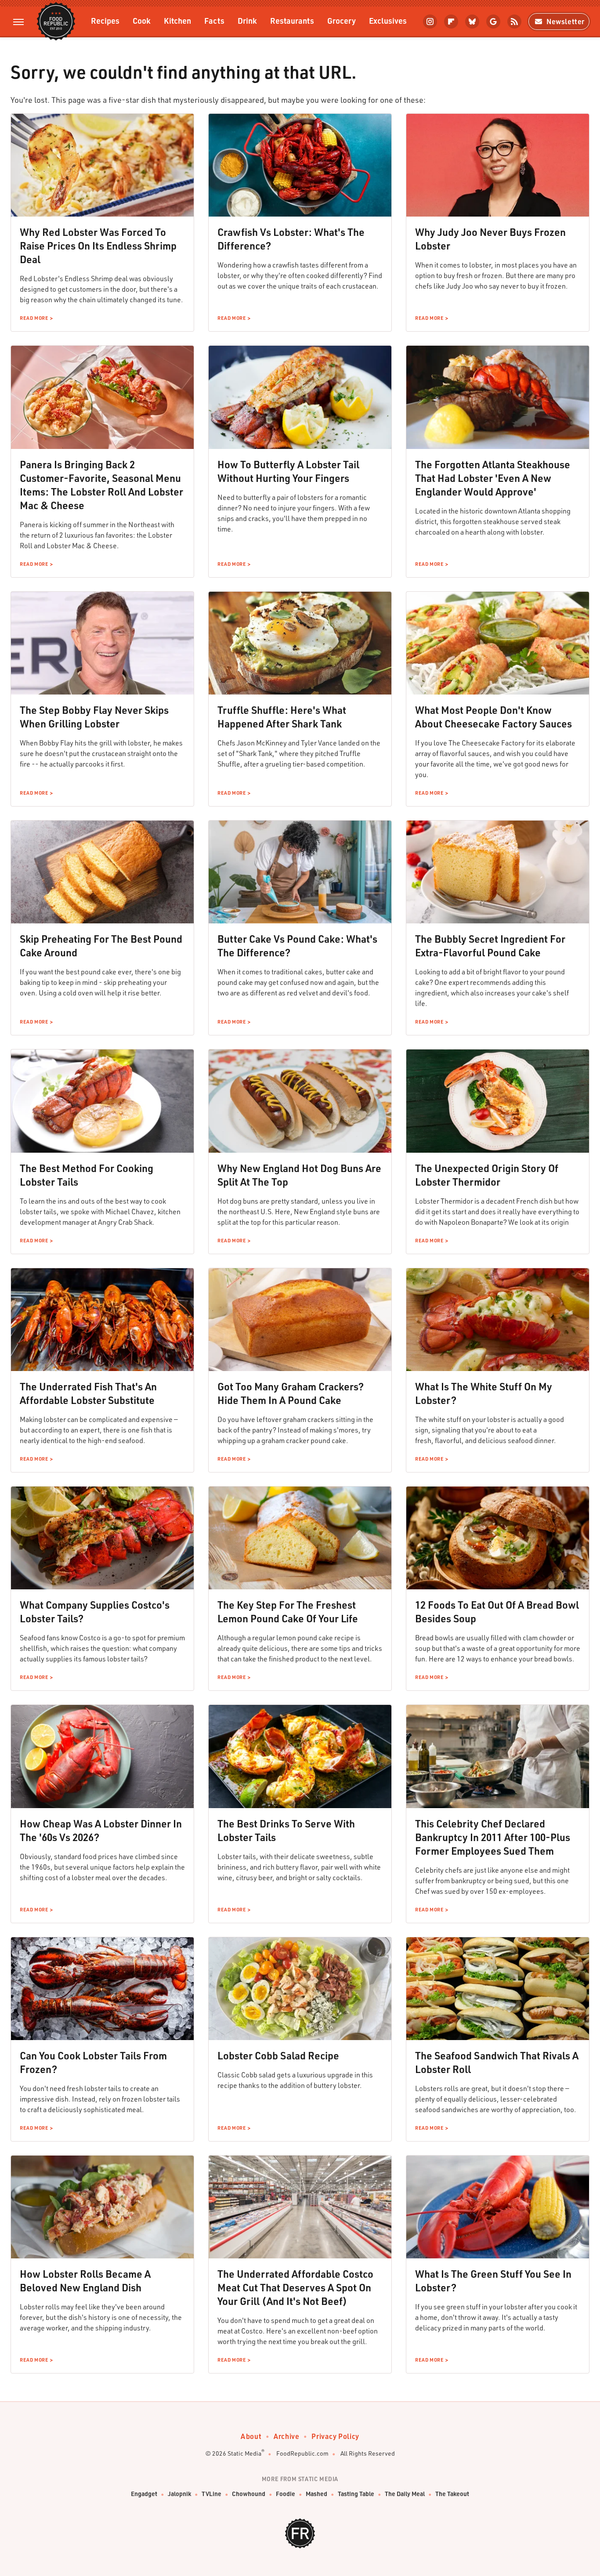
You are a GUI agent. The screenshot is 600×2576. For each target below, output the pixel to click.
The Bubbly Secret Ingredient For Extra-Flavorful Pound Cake (490, 946)
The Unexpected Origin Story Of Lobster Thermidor (487, 1175)
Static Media (244, 2453)
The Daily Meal (405, 2494)
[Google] (493, 22)
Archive (286, 2436)
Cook (142, 20)
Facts (214, 20)
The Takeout (452, 2494)
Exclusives (388, 20)
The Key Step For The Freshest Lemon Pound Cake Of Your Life (288, 1612)
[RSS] (514, 22)
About (251, 2436)
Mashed (316, 2494)
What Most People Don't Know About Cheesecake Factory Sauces (493, 717)
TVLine (211, 2494)
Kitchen (177, 20)
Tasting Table (356, 2494)
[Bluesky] (472, 22)
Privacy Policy (335, 2436)
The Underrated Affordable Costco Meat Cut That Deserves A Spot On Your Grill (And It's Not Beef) (295, 2287)
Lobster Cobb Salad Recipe (278, 2055)
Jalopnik (179, 2494)
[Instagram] (430, 22)
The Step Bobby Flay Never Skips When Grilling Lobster (94, 717)
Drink (247, 20)
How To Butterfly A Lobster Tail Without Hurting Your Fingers (288, 471)
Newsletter (566, 21)
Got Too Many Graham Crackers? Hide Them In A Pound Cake (291, 1393)
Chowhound (249, 2494)
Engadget (144, 2494)
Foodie (286, 2494)
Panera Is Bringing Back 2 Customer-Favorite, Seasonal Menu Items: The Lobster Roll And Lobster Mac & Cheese (101, 485)
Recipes (105, 20)
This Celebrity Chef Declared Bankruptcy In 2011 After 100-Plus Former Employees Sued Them (493, 1837)
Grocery (342, 20)
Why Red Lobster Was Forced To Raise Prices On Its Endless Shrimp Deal (98, 246)
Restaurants (292, 20)
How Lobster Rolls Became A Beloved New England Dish (85, 2281)
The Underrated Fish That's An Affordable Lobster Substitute (88, 1393)
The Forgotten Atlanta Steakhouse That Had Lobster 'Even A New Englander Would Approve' (493, 478)
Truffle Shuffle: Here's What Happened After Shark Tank (282, 717)
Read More (34, 318)
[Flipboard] (451, 22)
